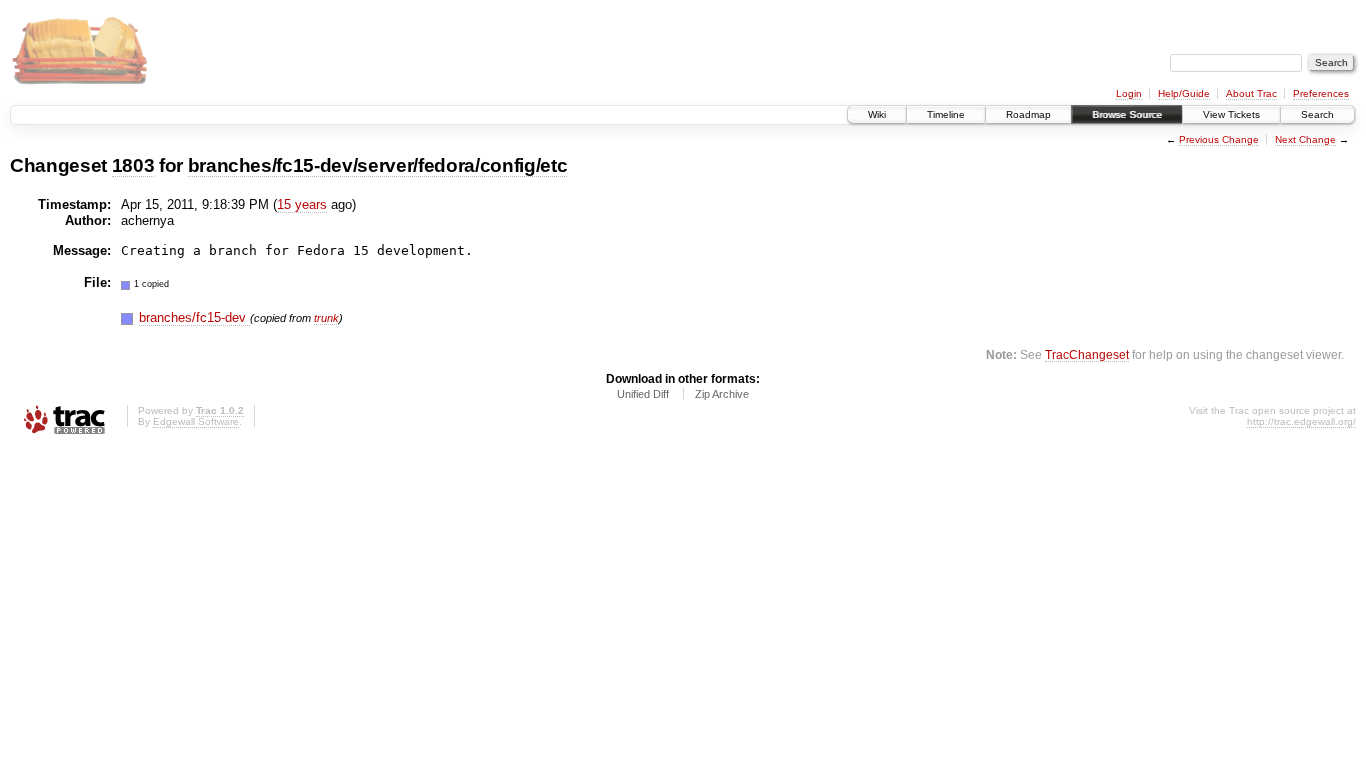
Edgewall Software (196, 421)
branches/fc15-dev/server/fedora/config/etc (378, 165)
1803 (133, 165)
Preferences (1321, 93)
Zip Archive (722, 394)
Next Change (1305, 139)
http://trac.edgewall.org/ (1301, 421)
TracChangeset (1087, 354)
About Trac (1251, 93)
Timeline (946, 114)
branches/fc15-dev (194, 317)
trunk (326, 318)
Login (1129, 93)
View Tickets (1231, 114)
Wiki (877, 114)
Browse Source (1127, 114)
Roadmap (1028, 114)
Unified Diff (643, 394)
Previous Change (1219, 139)
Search (1317, 114)
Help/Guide (1184, 93)
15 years (302, 204)
